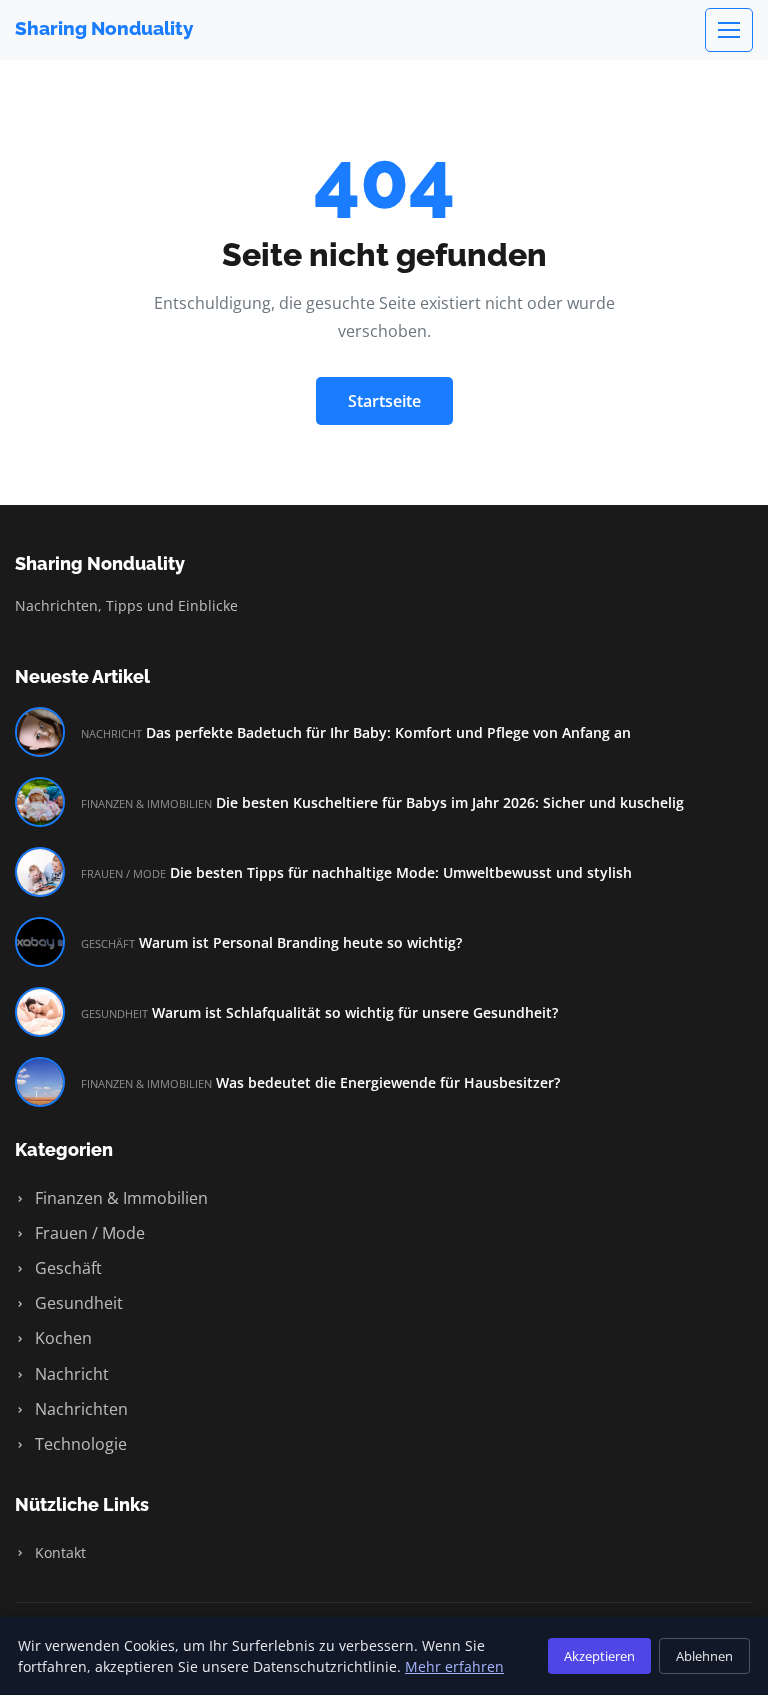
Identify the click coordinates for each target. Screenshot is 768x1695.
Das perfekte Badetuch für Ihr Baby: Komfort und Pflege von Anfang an (388, 732)
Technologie (79, 1444)
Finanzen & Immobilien (119, 1198)
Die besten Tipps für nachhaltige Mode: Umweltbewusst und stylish (401, 872)
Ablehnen (704, 1656)
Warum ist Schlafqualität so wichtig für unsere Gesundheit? (355, 1012)
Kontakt (58, 1552)
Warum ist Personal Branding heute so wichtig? (300, 942)
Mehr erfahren (454, 1666)
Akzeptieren (599, 1656)
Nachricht (70, 1374)
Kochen (61, 1338)
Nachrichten (79, 1409)
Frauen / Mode (88, 1233)
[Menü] (729, 30)
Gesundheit (77, 1303)
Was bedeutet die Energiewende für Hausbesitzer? (388, 1082)
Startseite (384, 401)
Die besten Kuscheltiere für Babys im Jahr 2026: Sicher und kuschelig (450, 802)
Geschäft (66, 1268)
